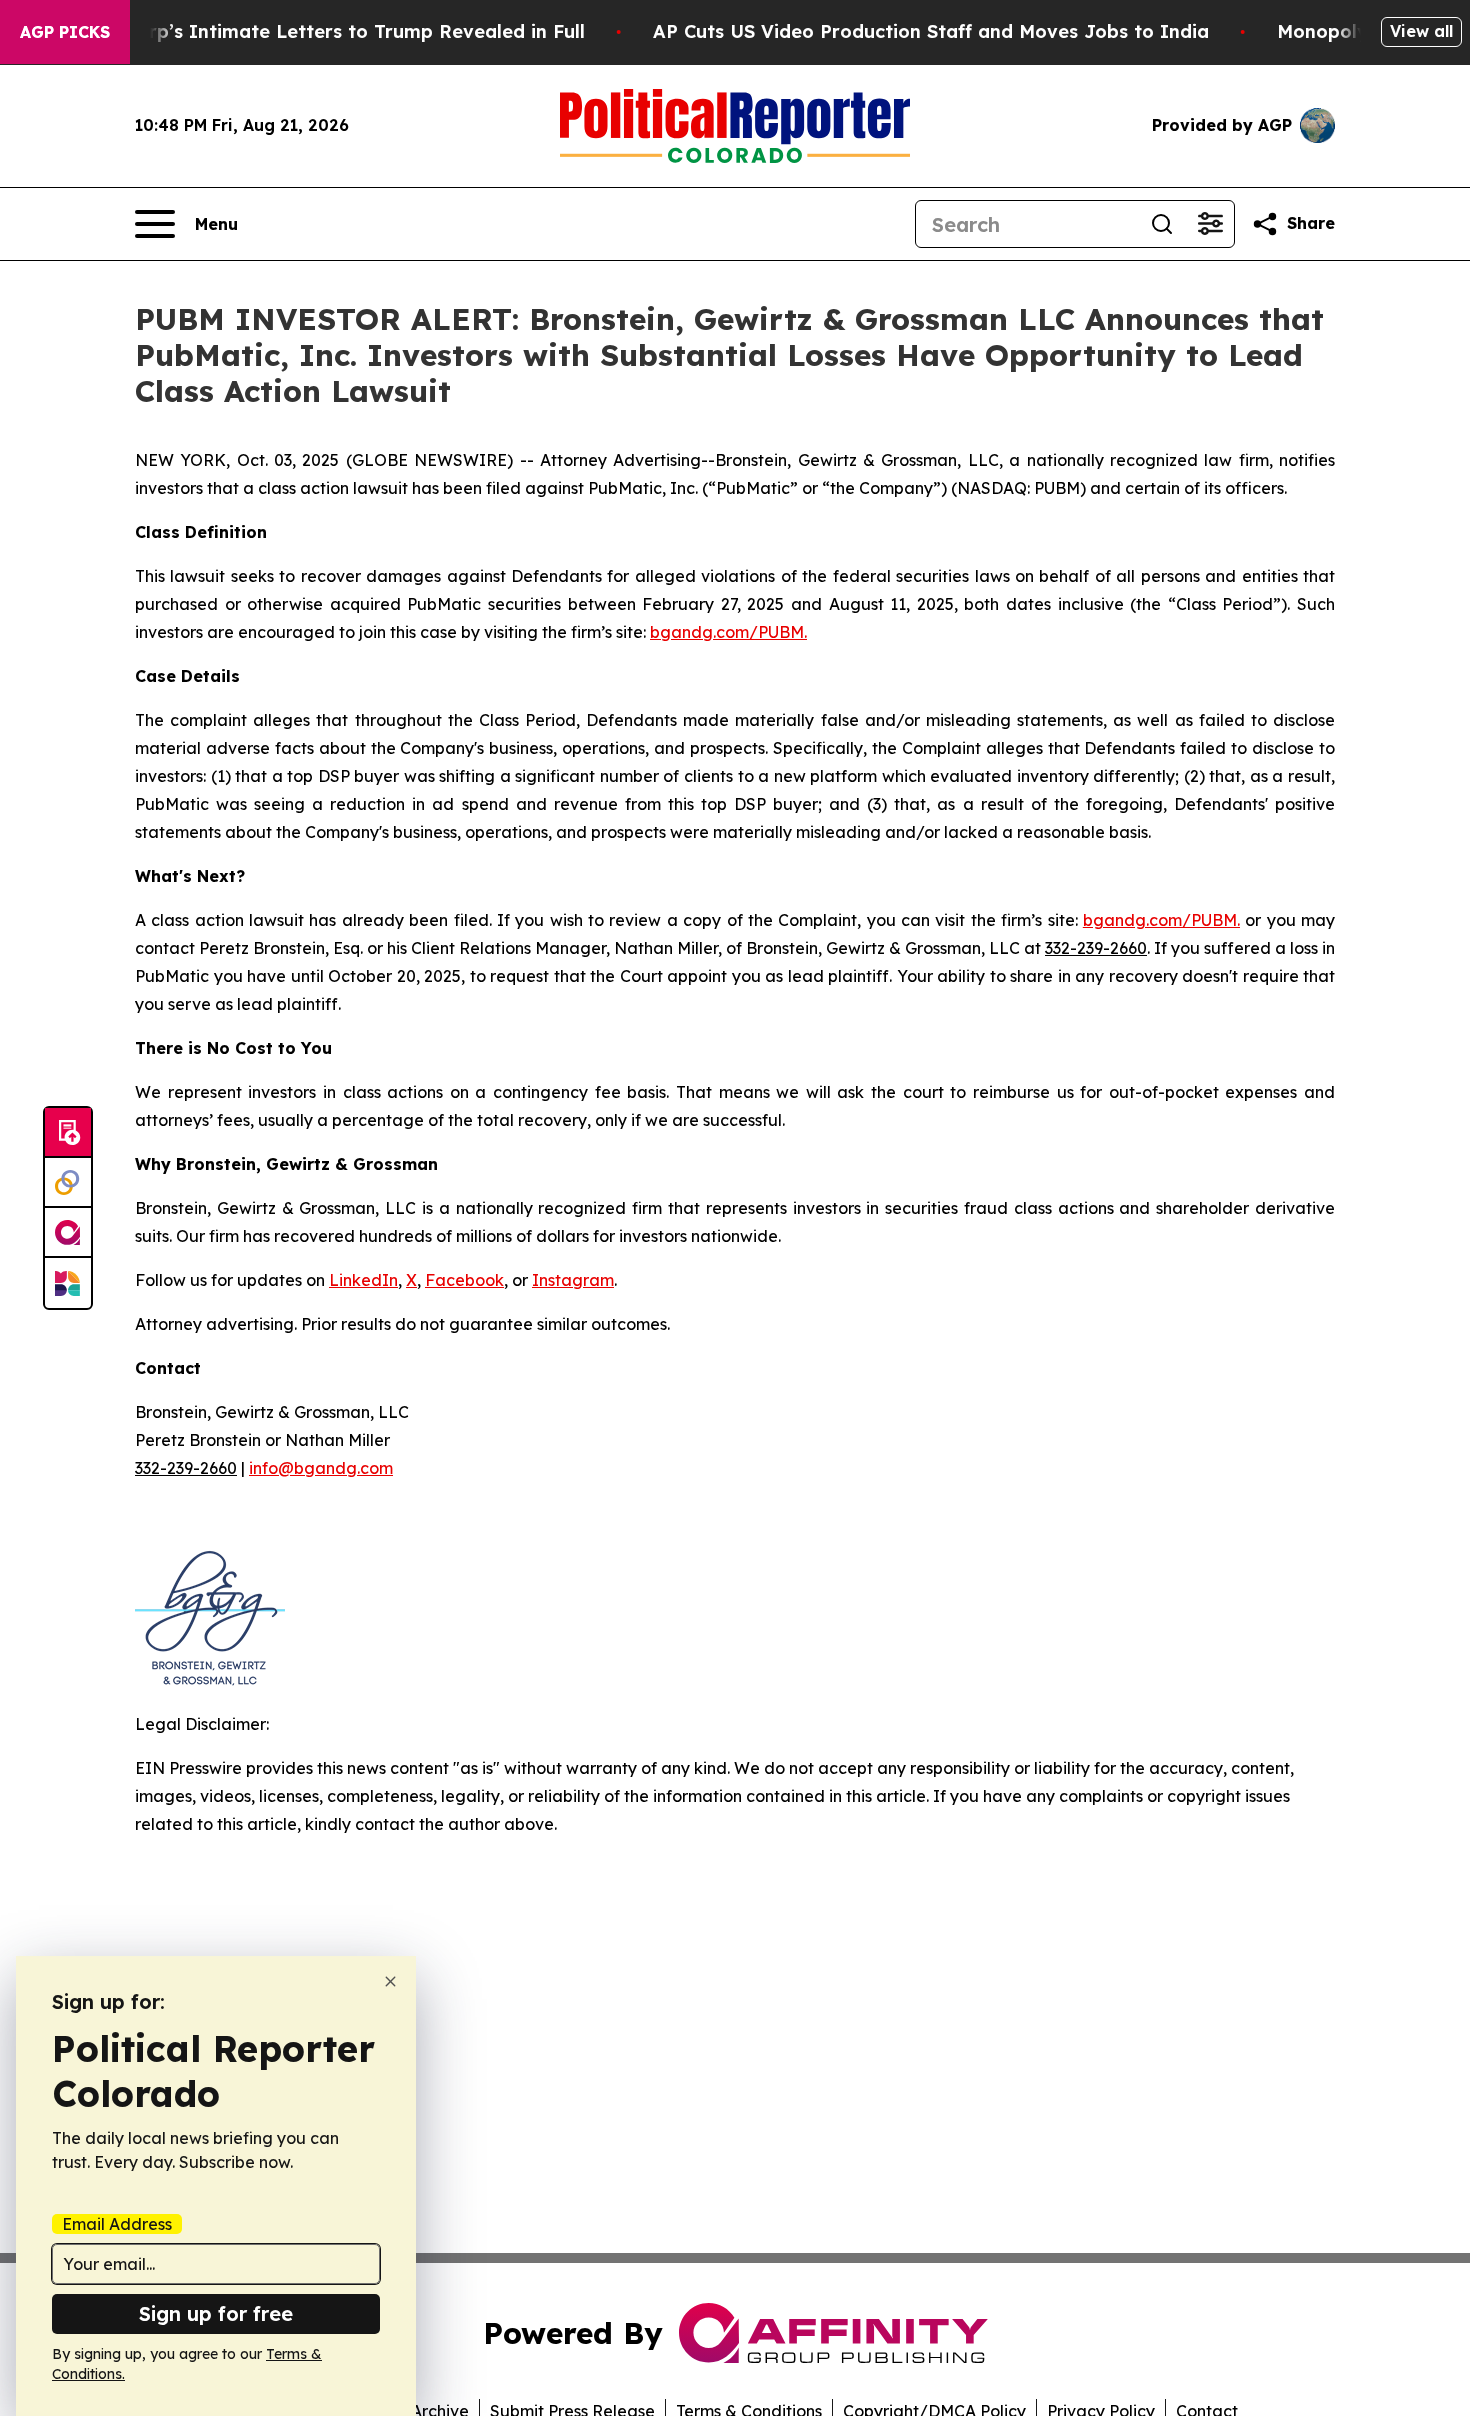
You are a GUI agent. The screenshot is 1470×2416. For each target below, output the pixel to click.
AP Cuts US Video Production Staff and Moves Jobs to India (931, 31)
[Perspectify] (68, 1183)
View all (1421, 31)
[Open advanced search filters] (1210, 224)
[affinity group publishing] (68, 1233)
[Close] (390, 1981)
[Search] (1162, 224)
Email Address (117, 2224)
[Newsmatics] (68, 1283)
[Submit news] (68, 1133)
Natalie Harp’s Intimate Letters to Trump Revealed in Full (317, 31)
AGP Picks (65, 32)
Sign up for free (216, 2313)
